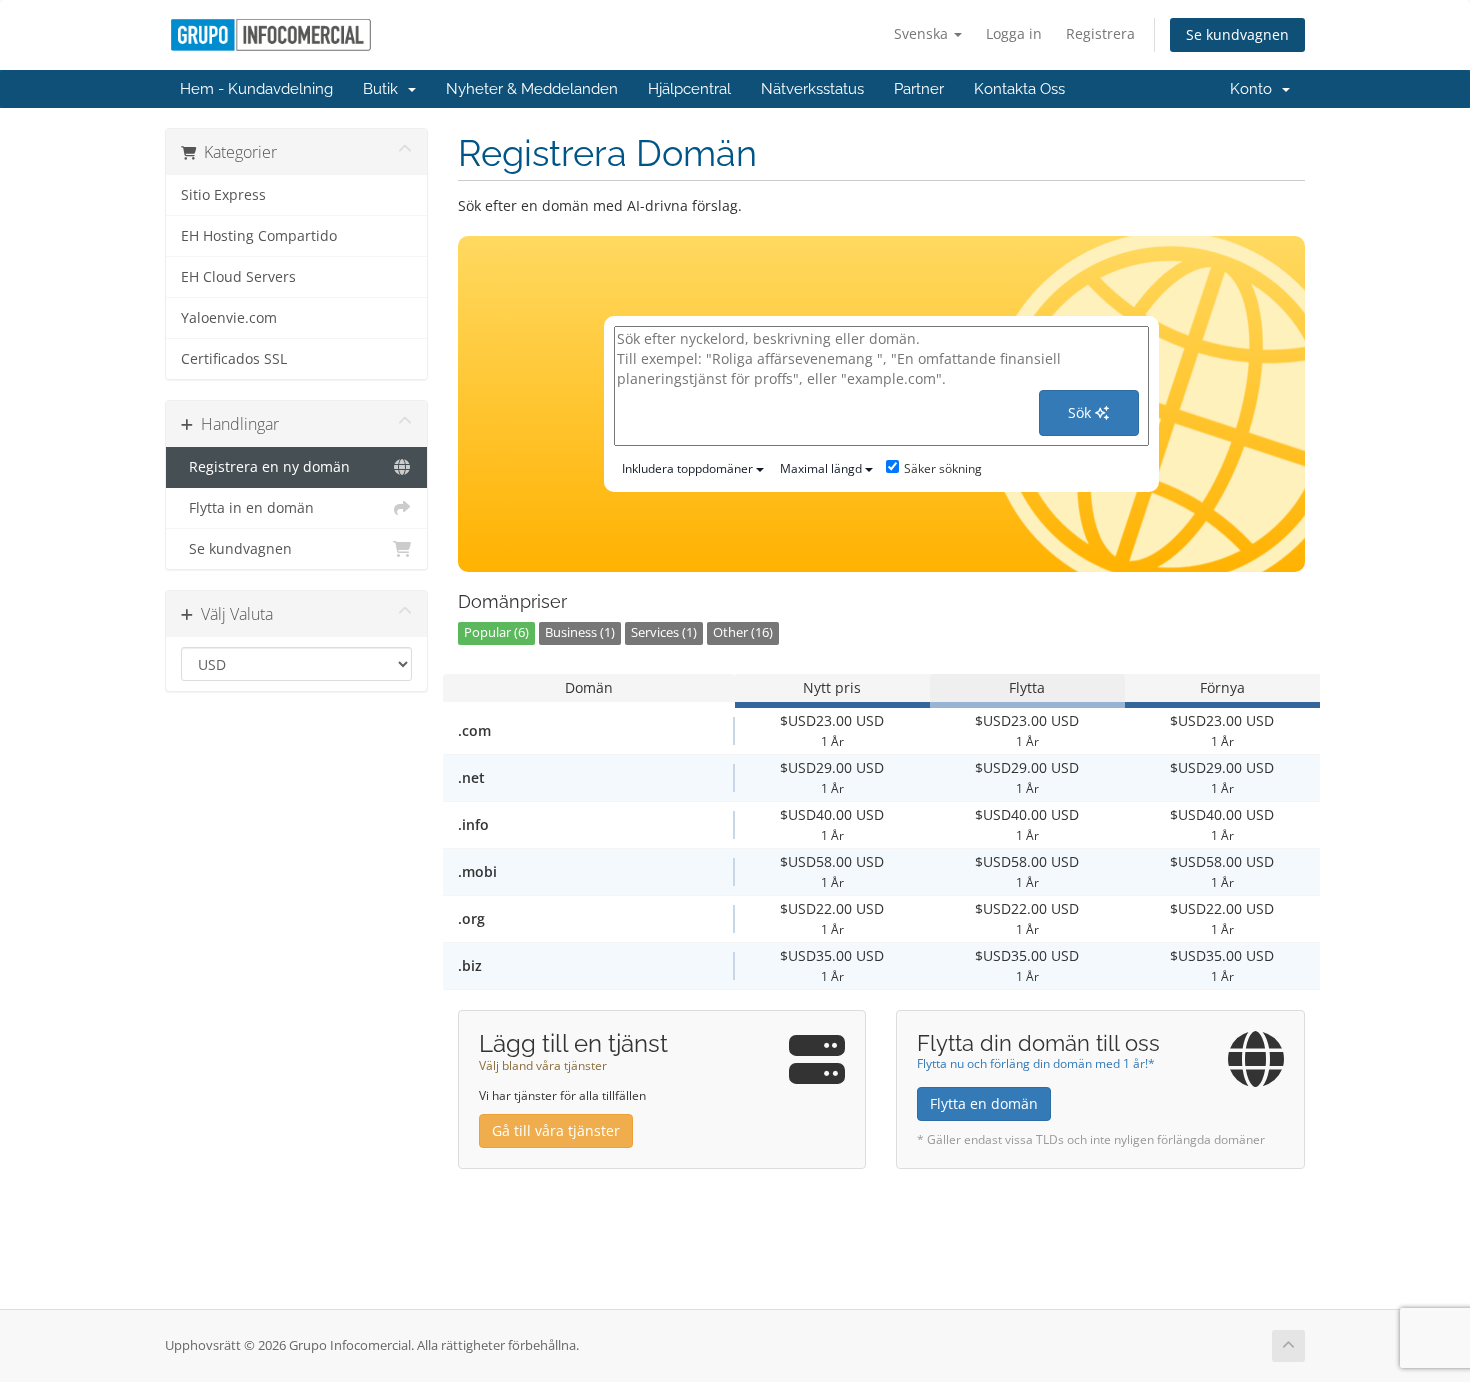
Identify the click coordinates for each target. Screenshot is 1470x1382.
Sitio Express (223, 195)
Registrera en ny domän (265, 467)
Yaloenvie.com (229, 318)
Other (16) (743, 632)
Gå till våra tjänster (556, 1130)
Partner (919, 89)
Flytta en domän (984, 1103)
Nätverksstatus (812, 89)
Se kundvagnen (1237, 34)
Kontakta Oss (1019, 89)
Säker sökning (943, 468)
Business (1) (580, 632)
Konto (1255, 89)
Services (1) (664, 632)
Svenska (923, 33)
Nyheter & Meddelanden (532, 89)
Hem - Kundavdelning (256, 89)
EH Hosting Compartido (259, 236)
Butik (384, 89)
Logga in (1014, 33)
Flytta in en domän (247, 508)
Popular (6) (496, 632)
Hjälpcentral (689, 89)
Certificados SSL (234, 359)
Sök (1081, 412)
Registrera (1100, 33)
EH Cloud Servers (238, 277)
